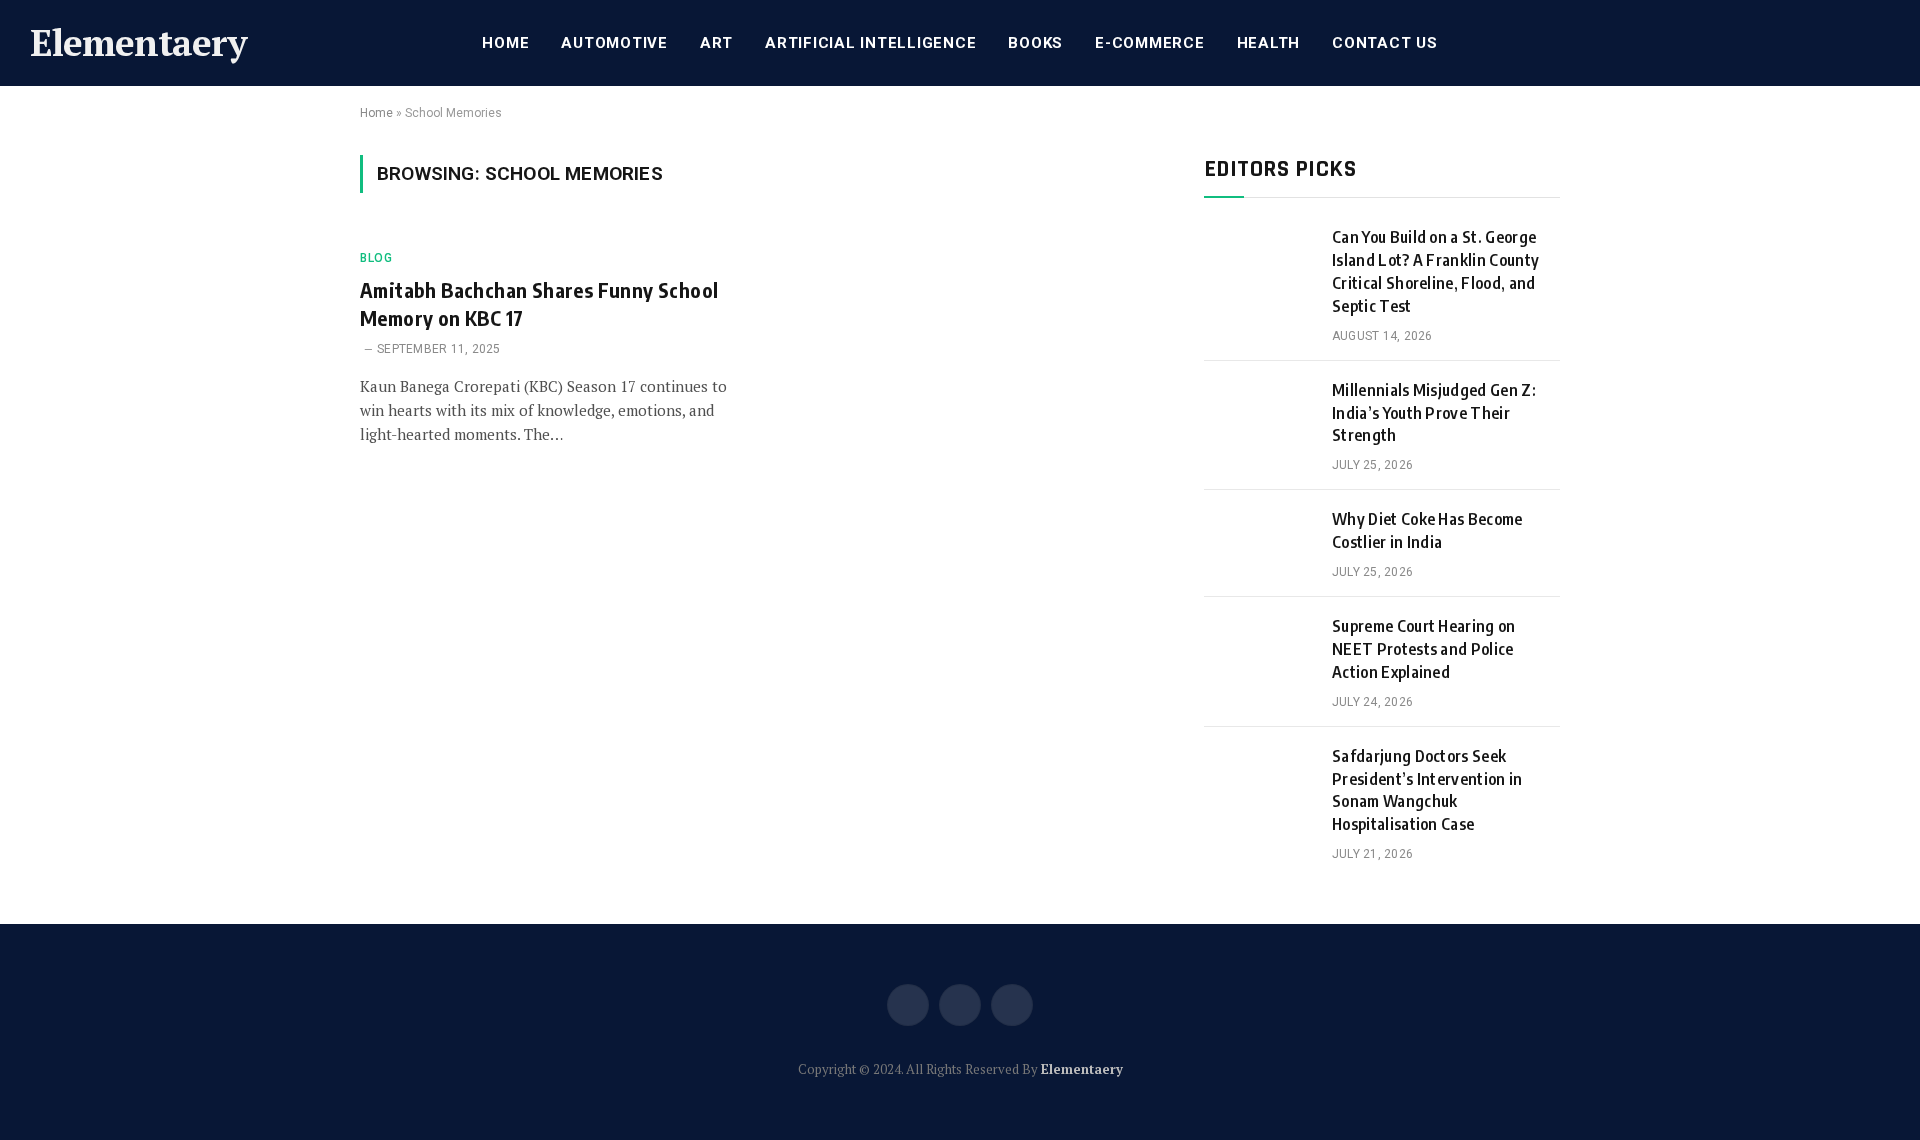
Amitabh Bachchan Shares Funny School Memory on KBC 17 (539, 303)
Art (716, 43)
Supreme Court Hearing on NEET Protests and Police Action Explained (1424, 649)
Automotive (614, 43)
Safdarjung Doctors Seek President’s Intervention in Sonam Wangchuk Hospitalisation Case (1427, 790)
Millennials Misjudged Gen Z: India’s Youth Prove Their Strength (1434, 413)
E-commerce (1150, 43)
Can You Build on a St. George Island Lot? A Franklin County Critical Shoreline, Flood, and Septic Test (1435, 271)
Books (1035, 43)
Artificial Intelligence (870, 43)
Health (1269, 43)
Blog (376, 258)
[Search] (1888, 43)
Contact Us (1385, 43)
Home (505, 43)
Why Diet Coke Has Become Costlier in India (1427, 530)
